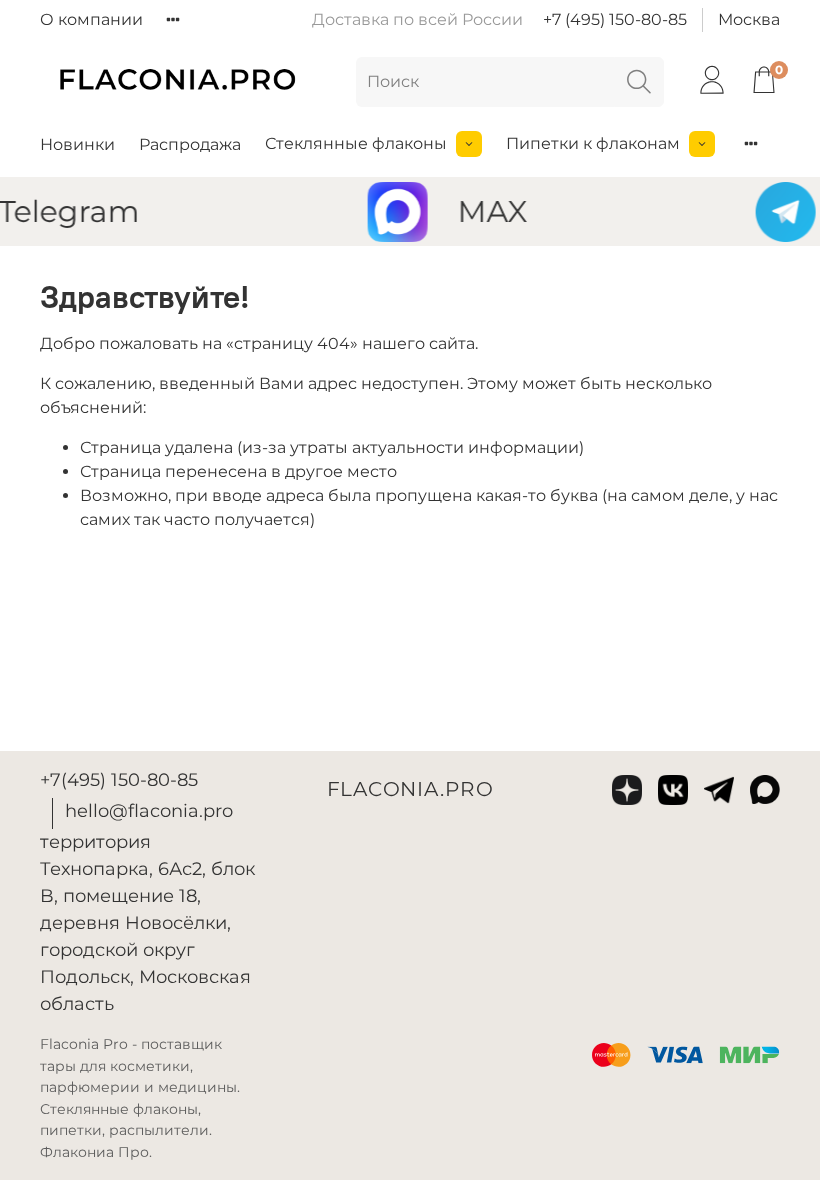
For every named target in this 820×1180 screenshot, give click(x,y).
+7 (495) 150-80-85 (615, 19)
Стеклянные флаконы (356, 143)
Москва (749, 19)
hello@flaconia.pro (149, 811)
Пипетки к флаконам (593, 143)
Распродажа (190, 144)
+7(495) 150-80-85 (119, 780)
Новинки (77, 144)
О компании (91, 19)
